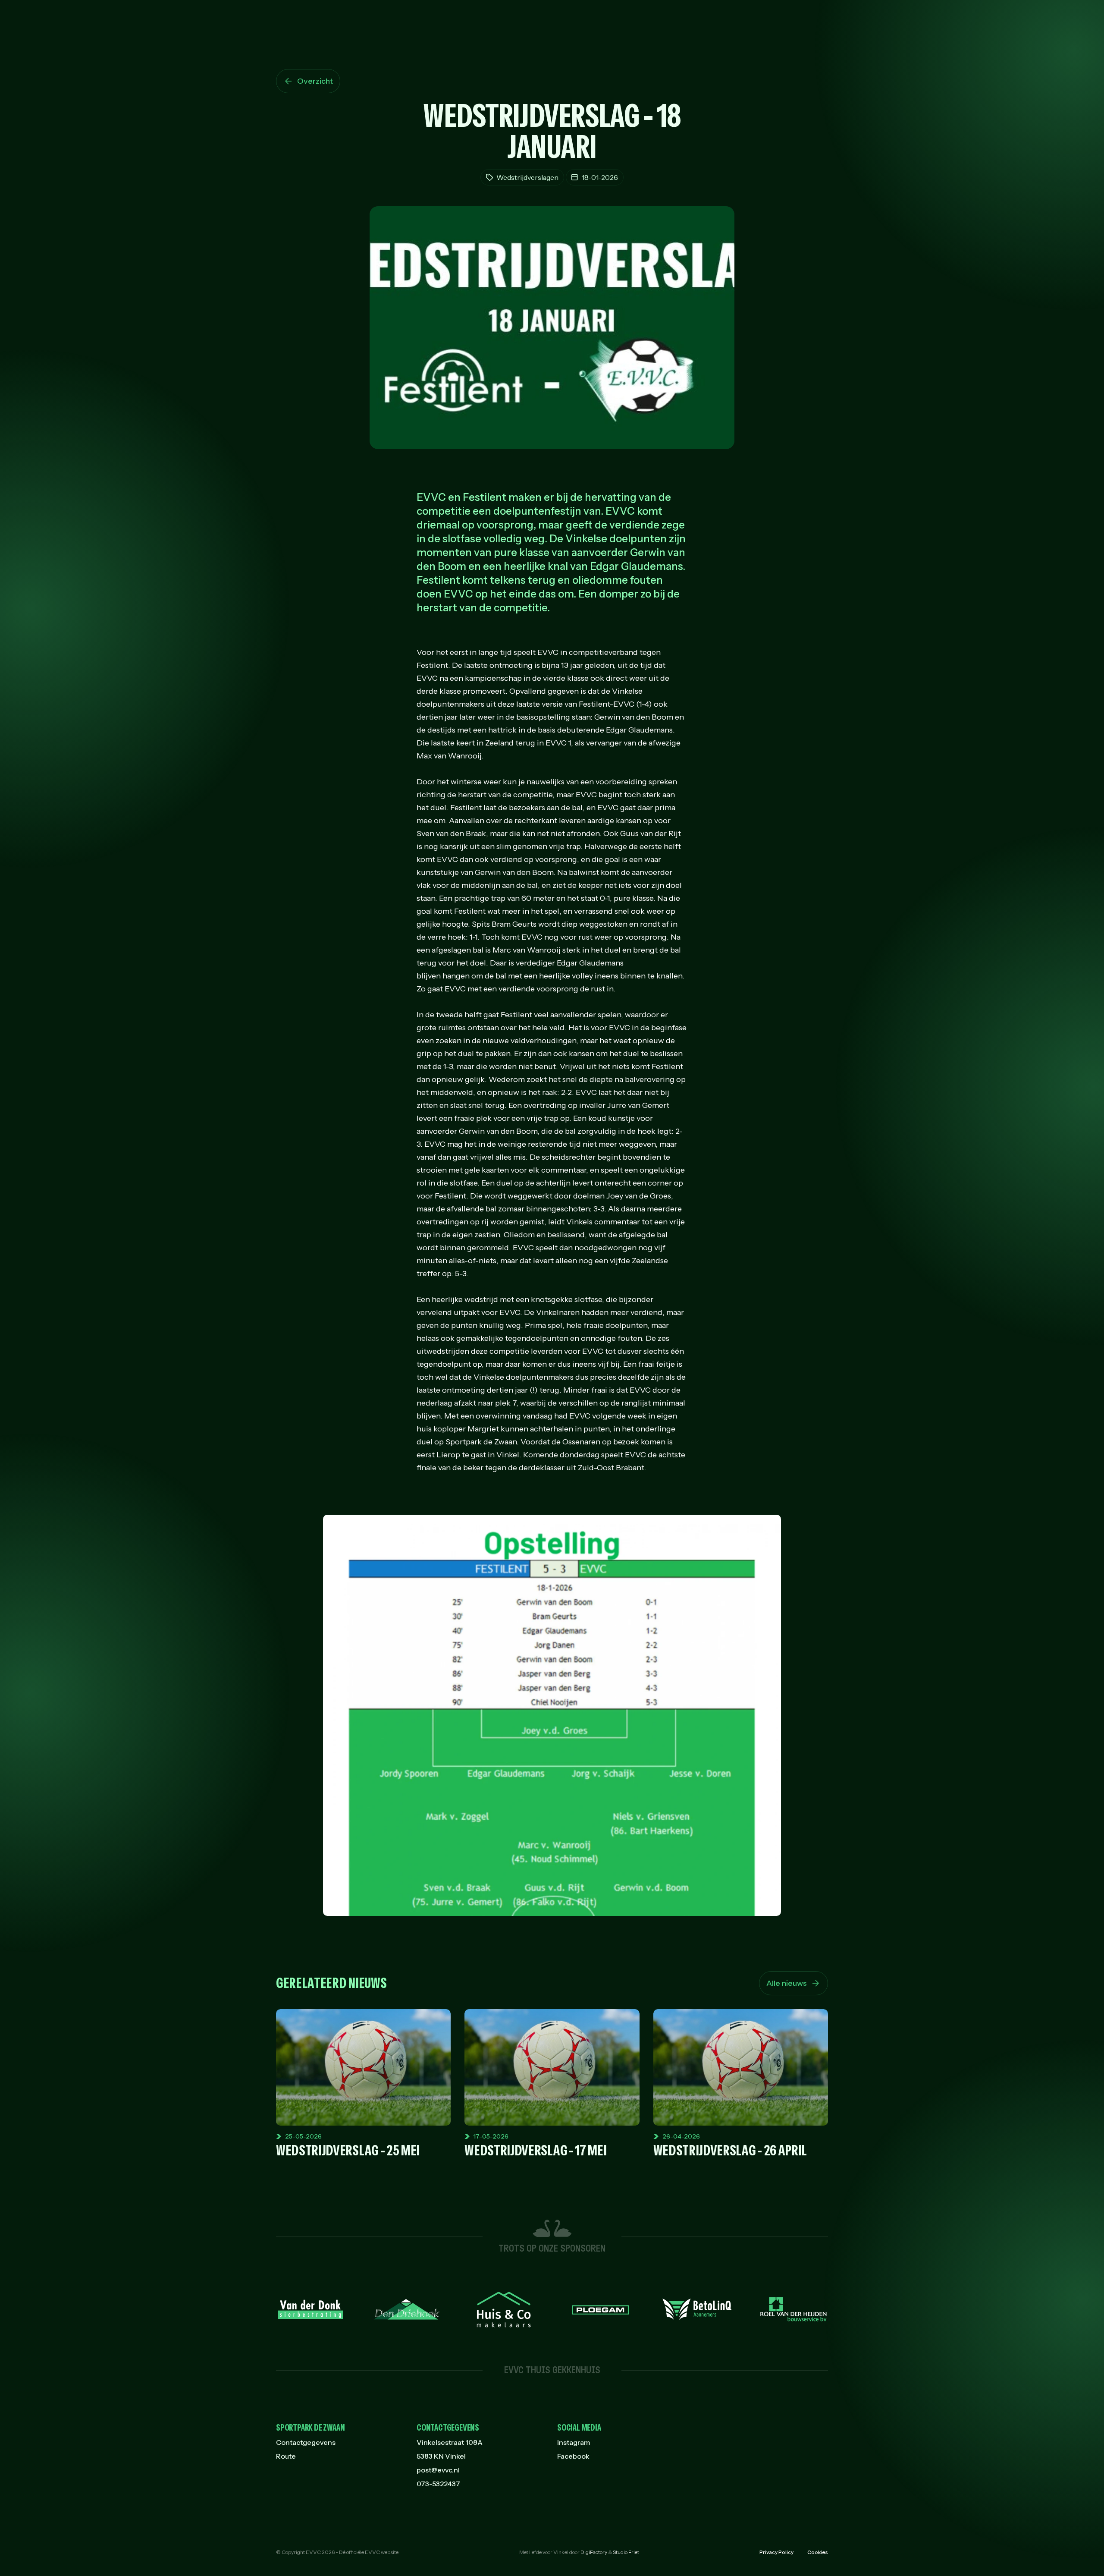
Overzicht (315, 81)
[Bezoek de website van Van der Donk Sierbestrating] (310, 2309)
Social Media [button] (579, 2428)
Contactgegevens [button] (448, 2428)
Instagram (574, 2442)
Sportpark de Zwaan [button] (310, 2428)
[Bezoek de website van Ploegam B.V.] (600, 2310)
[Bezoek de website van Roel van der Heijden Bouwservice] (793, 2309)
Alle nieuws (787, 1983)
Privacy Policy (776, 2552)
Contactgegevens (306, 2442)
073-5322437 (438, 2484)
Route (286, 2456)
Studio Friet (626, 2552)
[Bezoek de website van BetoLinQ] (697, 2309)
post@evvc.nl (438, 2470)
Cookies (818, 2552)
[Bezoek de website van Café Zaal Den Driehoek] (407, 2309)
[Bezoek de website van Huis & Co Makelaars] (504, 2309)
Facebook (573, 2456)
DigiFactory (594, 2552)
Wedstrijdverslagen (527, 177)
